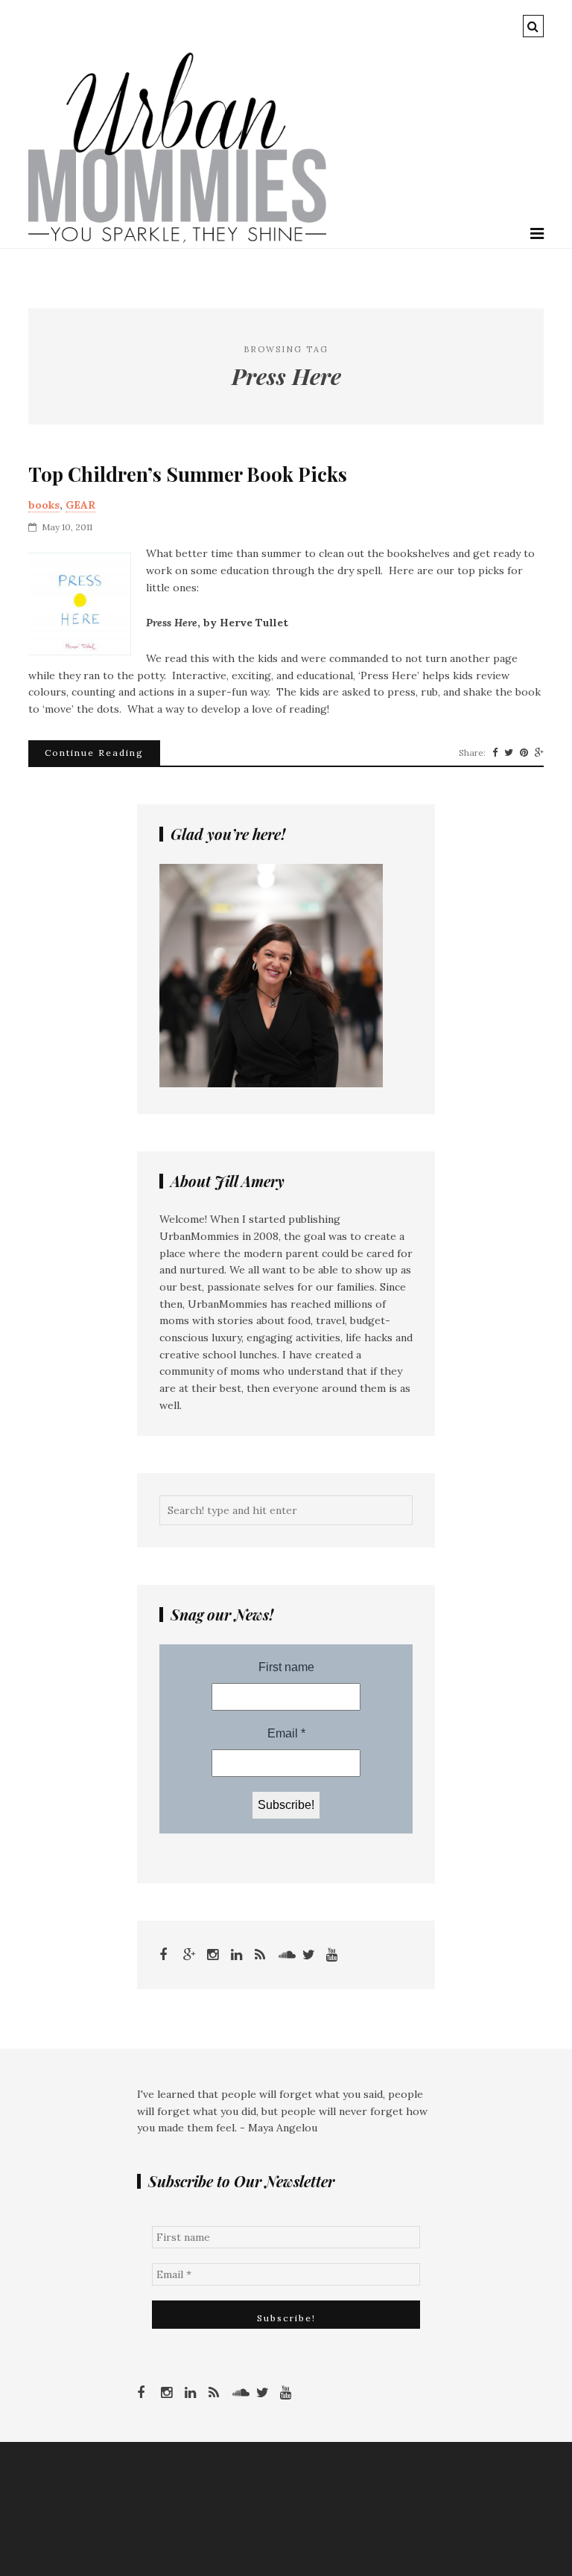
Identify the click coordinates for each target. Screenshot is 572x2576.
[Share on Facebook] (495, 753)
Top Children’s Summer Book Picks (188, 474)
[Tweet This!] (509, 753)
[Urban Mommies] (177, 239)
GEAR (80, 505)
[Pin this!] (524, 753)
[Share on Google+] (539, 753)
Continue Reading (94, 753)
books (44, 505)
